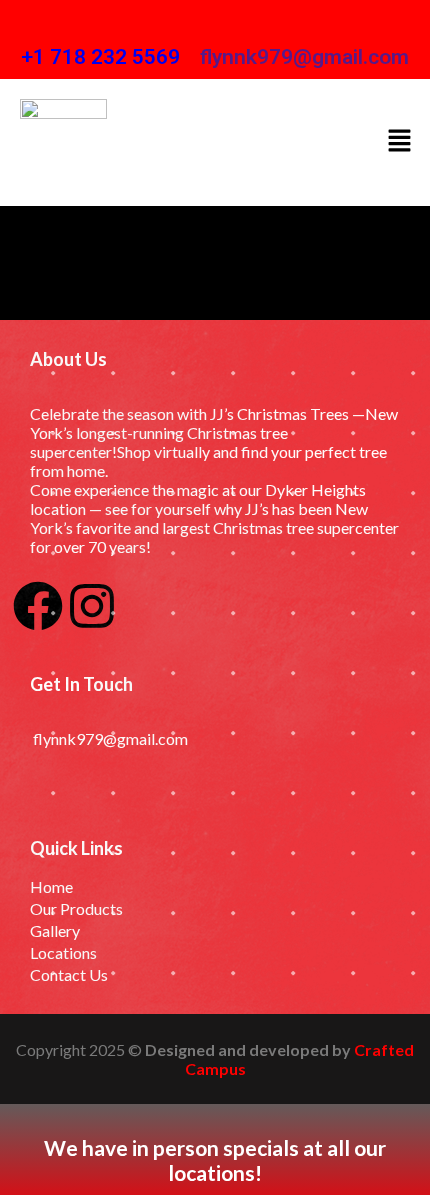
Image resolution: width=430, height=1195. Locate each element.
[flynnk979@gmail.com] (215, 25)
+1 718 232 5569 (100, 57)
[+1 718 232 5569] (36, 25)
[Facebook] (38, 606)
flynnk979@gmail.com (304, 57)
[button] (400, 142)
